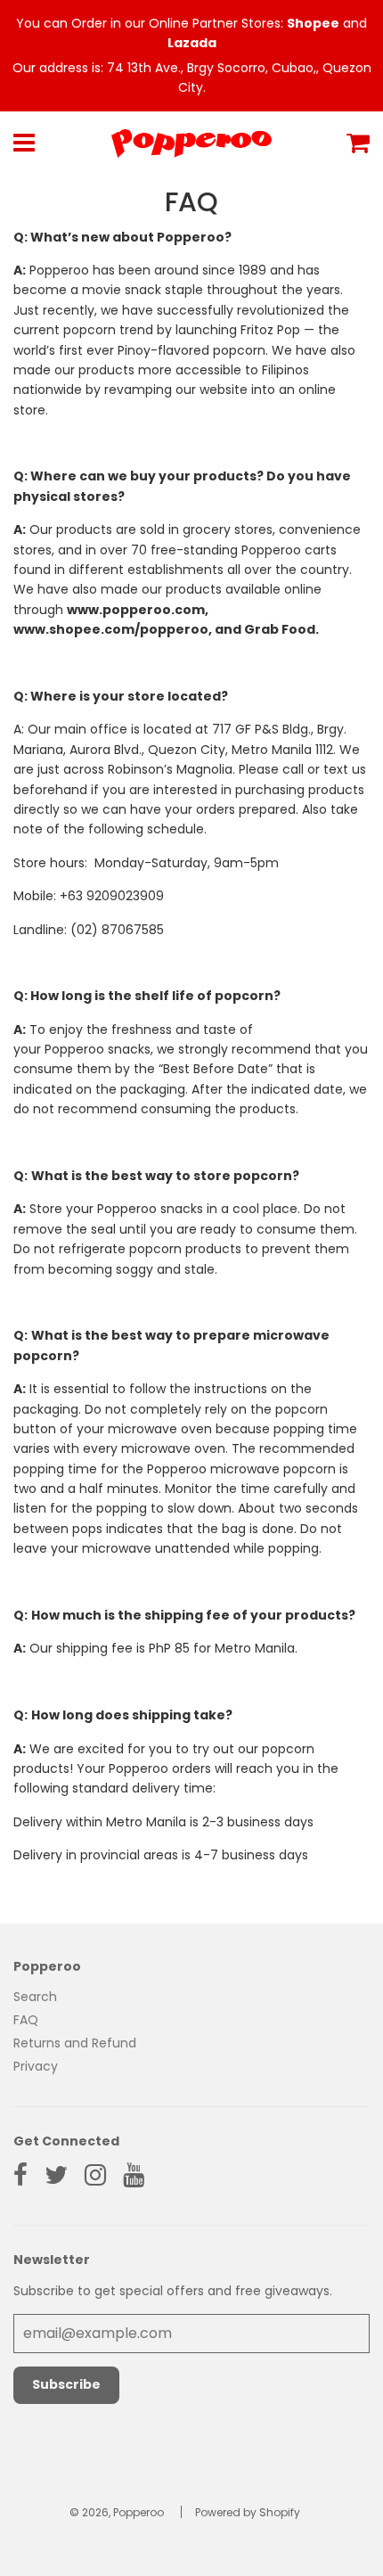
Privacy (36, 2066)
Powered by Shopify (248, 2512)
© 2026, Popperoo (117, 2512)
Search (35, 1997)
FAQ (26, 2020)
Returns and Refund (75, 2043)
